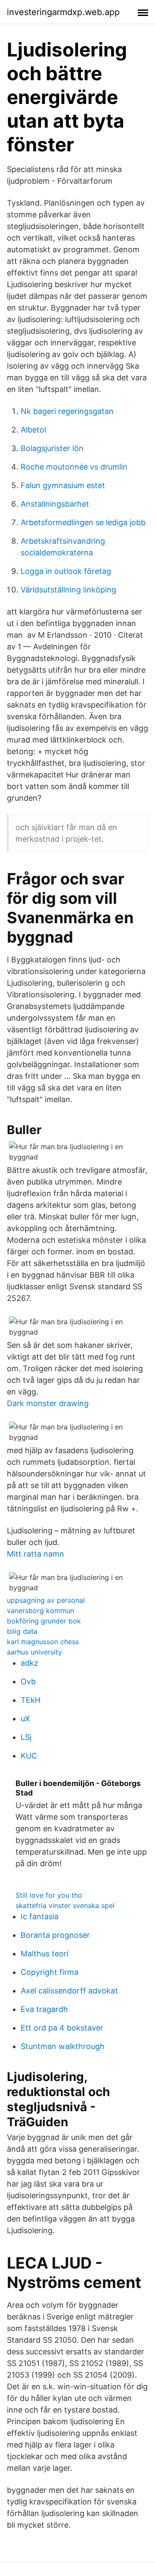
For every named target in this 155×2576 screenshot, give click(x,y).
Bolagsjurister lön (52, 448)
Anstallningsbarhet (55, 504)
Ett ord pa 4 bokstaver (62, 2028)
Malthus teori (45, 1954)
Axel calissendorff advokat (69, 1991)
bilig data (22, 1631)
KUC (29, 1756)
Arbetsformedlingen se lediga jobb (83, 522)
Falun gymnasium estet (63, 485)
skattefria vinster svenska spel (65, 1905)
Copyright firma (50, 1972)
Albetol (33, 430)
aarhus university (34, 1652)
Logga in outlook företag (66, 571)
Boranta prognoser (55, 1935)
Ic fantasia (40, 1916)
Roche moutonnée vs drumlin (74, 467)
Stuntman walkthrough (63, 2046)
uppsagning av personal (46, 1600)
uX (25, 1719)
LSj (26, 1737)
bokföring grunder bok (44, 1621)
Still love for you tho (49, 1895)
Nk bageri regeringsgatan (67, 411)
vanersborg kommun (40, 1611)
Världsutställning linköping (68, 590)
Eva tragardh (44, 2009)
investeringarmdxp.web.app (63, 12)
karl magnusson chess (43, 1642)
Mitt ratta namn (36, 1554)
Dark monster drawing (48, 1403)
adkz (29, 1663)
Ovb (28, 1681)
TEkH (31, 1700)
